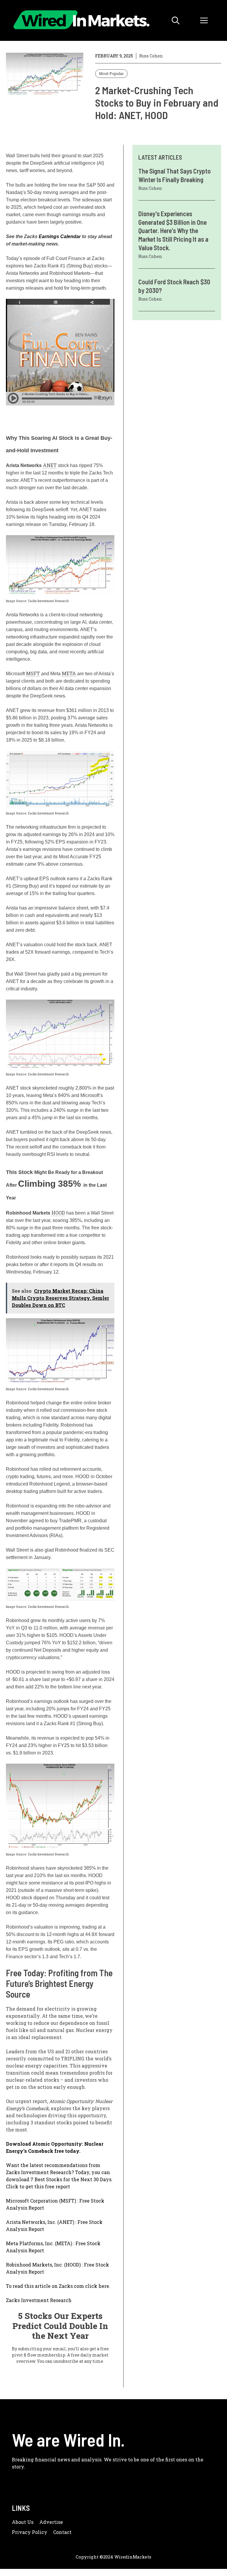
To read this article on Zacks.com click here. (58, 2286)
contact (62, 2532)
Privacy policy (30, 2532)
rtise (57, 2522)
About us (23, 2522)
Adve (46, 2522)
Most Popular (111, 73)
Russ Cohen (151, 56)
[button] (176, 20)
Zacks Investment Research (39, 2300)
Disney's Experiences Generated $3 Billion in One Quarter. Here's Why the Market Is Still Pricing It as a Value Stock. (173, 230)
